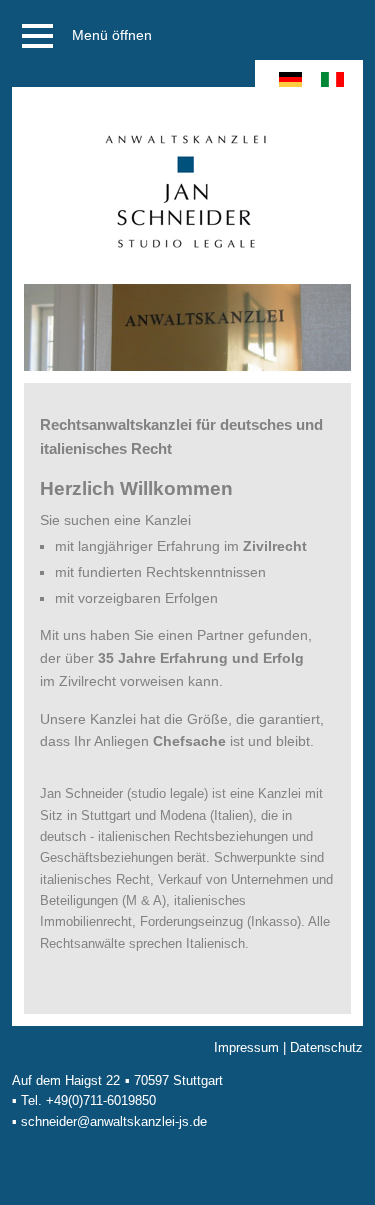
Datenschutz (326, 1047)
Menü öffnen (112, 35)
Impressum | (252, 1047)
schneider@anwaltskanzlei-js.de (114, 1121)
